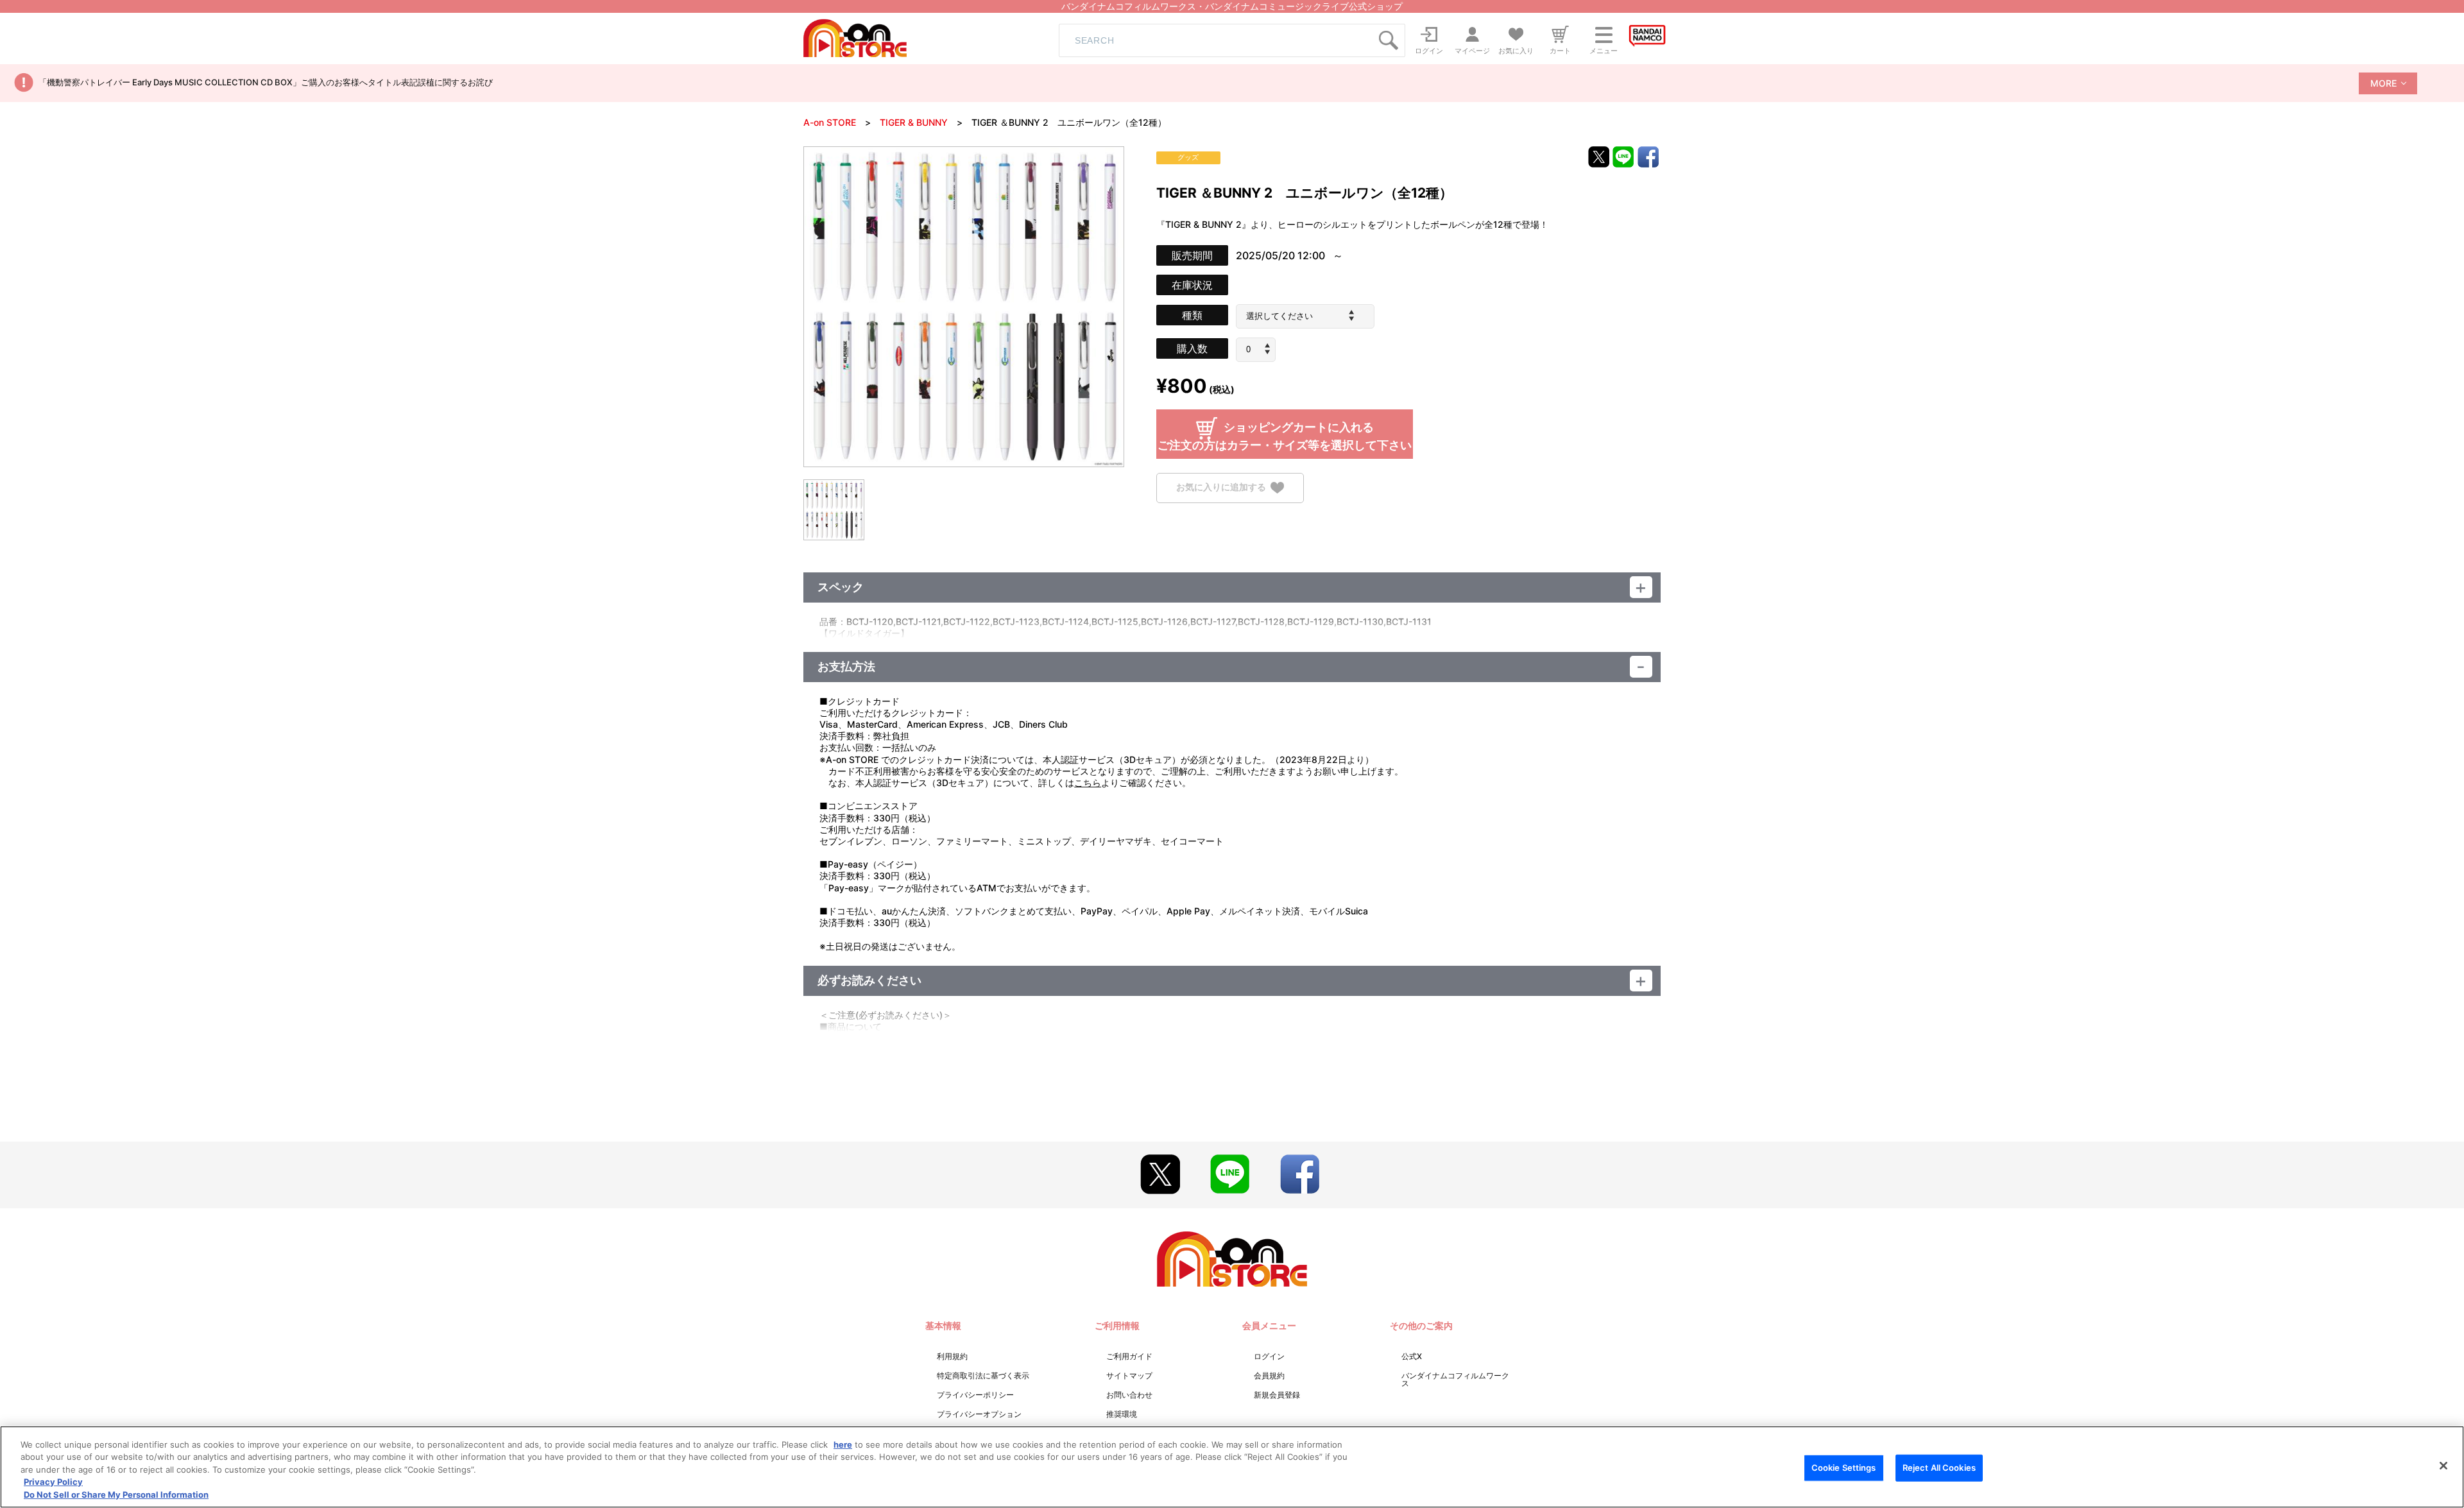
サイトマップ (1129, 1375)
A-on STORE (830, 122)
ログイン (1269, 1356)
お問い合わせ (1129, 1395)
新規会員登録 (1277, 1395)
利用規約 (952, 1356)
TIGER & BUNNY (914, 122)
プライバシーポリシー (975, 1395)
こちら (1088, 783)
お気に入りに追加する (1221, 487)
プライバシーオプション (979, 1414)
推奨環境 (1122, 1414)
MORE (2383, 83)
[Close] (2443, 1466)
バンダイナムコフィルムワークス (1455, 1379)
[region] (1232, 1467)
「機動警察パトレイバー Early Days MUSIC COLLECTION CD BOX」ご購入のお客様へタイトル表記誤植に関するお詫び (266, 82)
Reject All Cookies (1939, 1468)
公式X (1412, 1356)
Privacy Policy (53, 1482)
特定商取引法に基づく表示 (983, 1375)
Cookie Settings (1844, 1468)
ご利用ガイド (1129, 1356)
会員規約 (1269, 1375)
